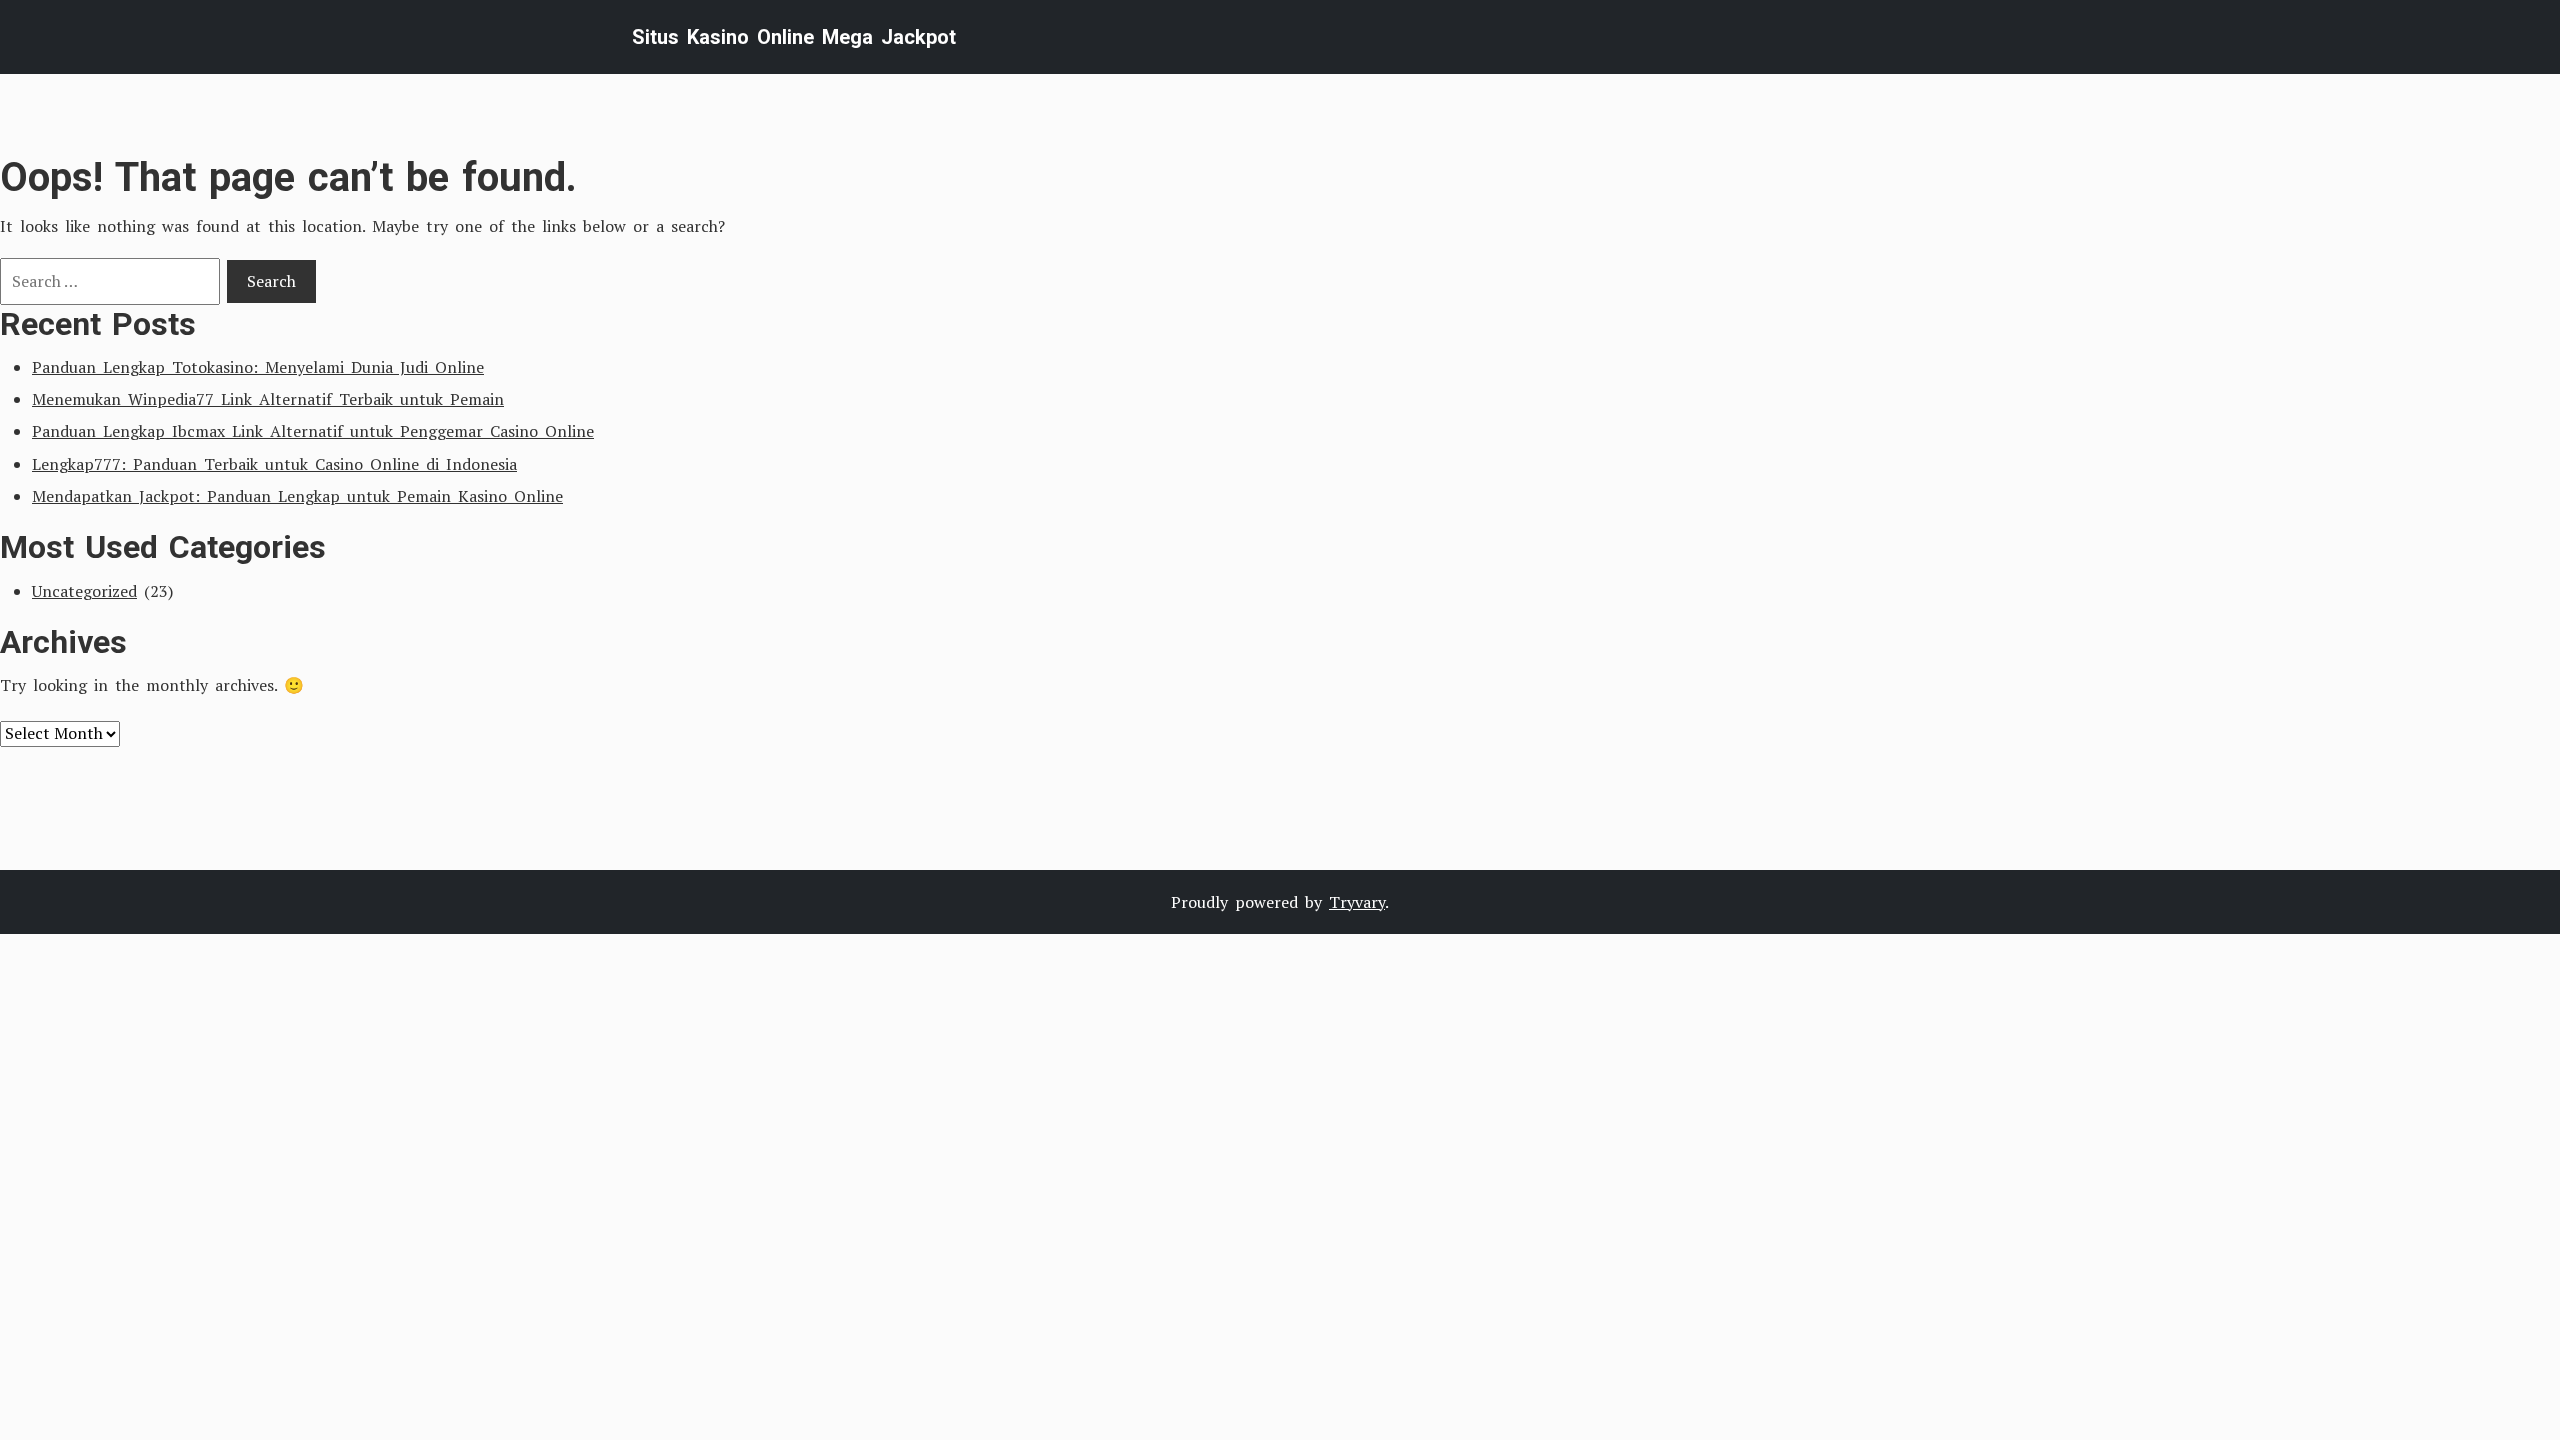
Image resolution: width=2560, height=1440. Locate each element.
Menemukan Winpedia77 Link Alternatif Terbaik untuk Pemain (268, 399)
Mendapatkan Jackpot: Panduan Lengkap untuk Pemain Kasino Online (297, 496)
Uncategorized (84, 591)
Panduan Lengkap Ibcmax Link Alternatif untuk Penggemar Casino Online (313, 431)
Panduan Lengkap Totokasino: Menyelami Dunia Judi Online (258, 367)
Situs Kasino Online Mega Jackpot (794, 37)
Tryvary (1357, 902)
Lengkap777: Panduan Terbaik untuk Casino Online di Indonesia (274, 464)
